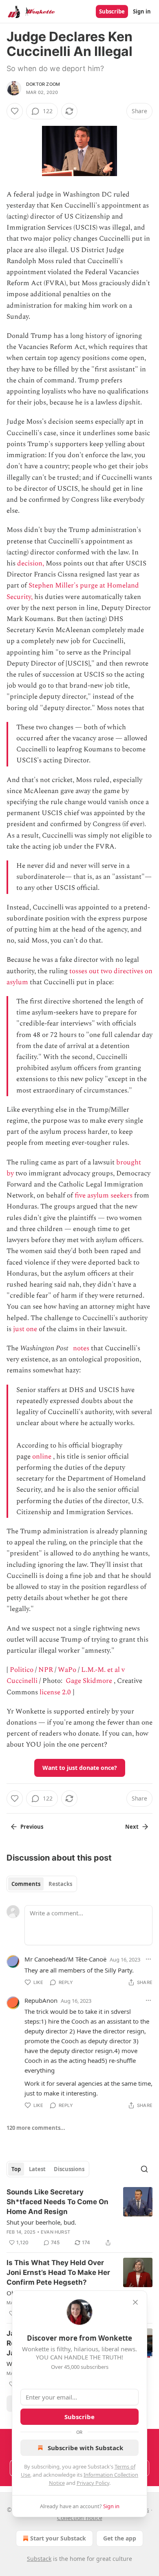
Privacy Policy (93, 2483)
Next (132, 1827)
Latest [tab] (37, 2169)
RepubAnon (41, 2000)
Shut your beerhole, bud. (41, 2222)
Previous (32, 1827)
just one (25, 1329)
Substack (39, 2559)
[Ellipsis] (148, 1959)
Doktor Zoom (43, 84)
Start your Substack (58, 2538)
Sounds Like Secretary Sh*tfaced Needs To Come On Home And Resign (57, 2202)
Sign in (142, 11)
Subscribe (112, 11)
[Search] (144, 2169)
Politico (22, 1670)
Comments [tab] (26, 1884)
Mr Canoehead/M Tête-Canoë (65, 1959)
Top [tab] (16, 2169)
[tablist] (42, 1884)
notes (81, 1348)
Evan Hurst (55, 2232)
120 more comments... (36, 2128)
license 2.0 (55, 1692)
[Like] (15, 111)
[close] (135, 2302)
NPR (46, 1670)
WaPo (67, 1670)
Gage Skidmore (89, 1681)
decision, (31, 563)
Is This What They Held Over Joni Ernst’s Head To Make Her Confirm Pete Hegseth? (58, 2272)
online (42, 1457)
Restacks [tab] (60, 1884)
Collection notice (80, 2518)
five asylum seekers (104, 1195)
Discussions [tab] (69, 2169)
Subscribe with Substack (85, 2448)
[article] (79, 2217)
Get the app (120, 2538)
